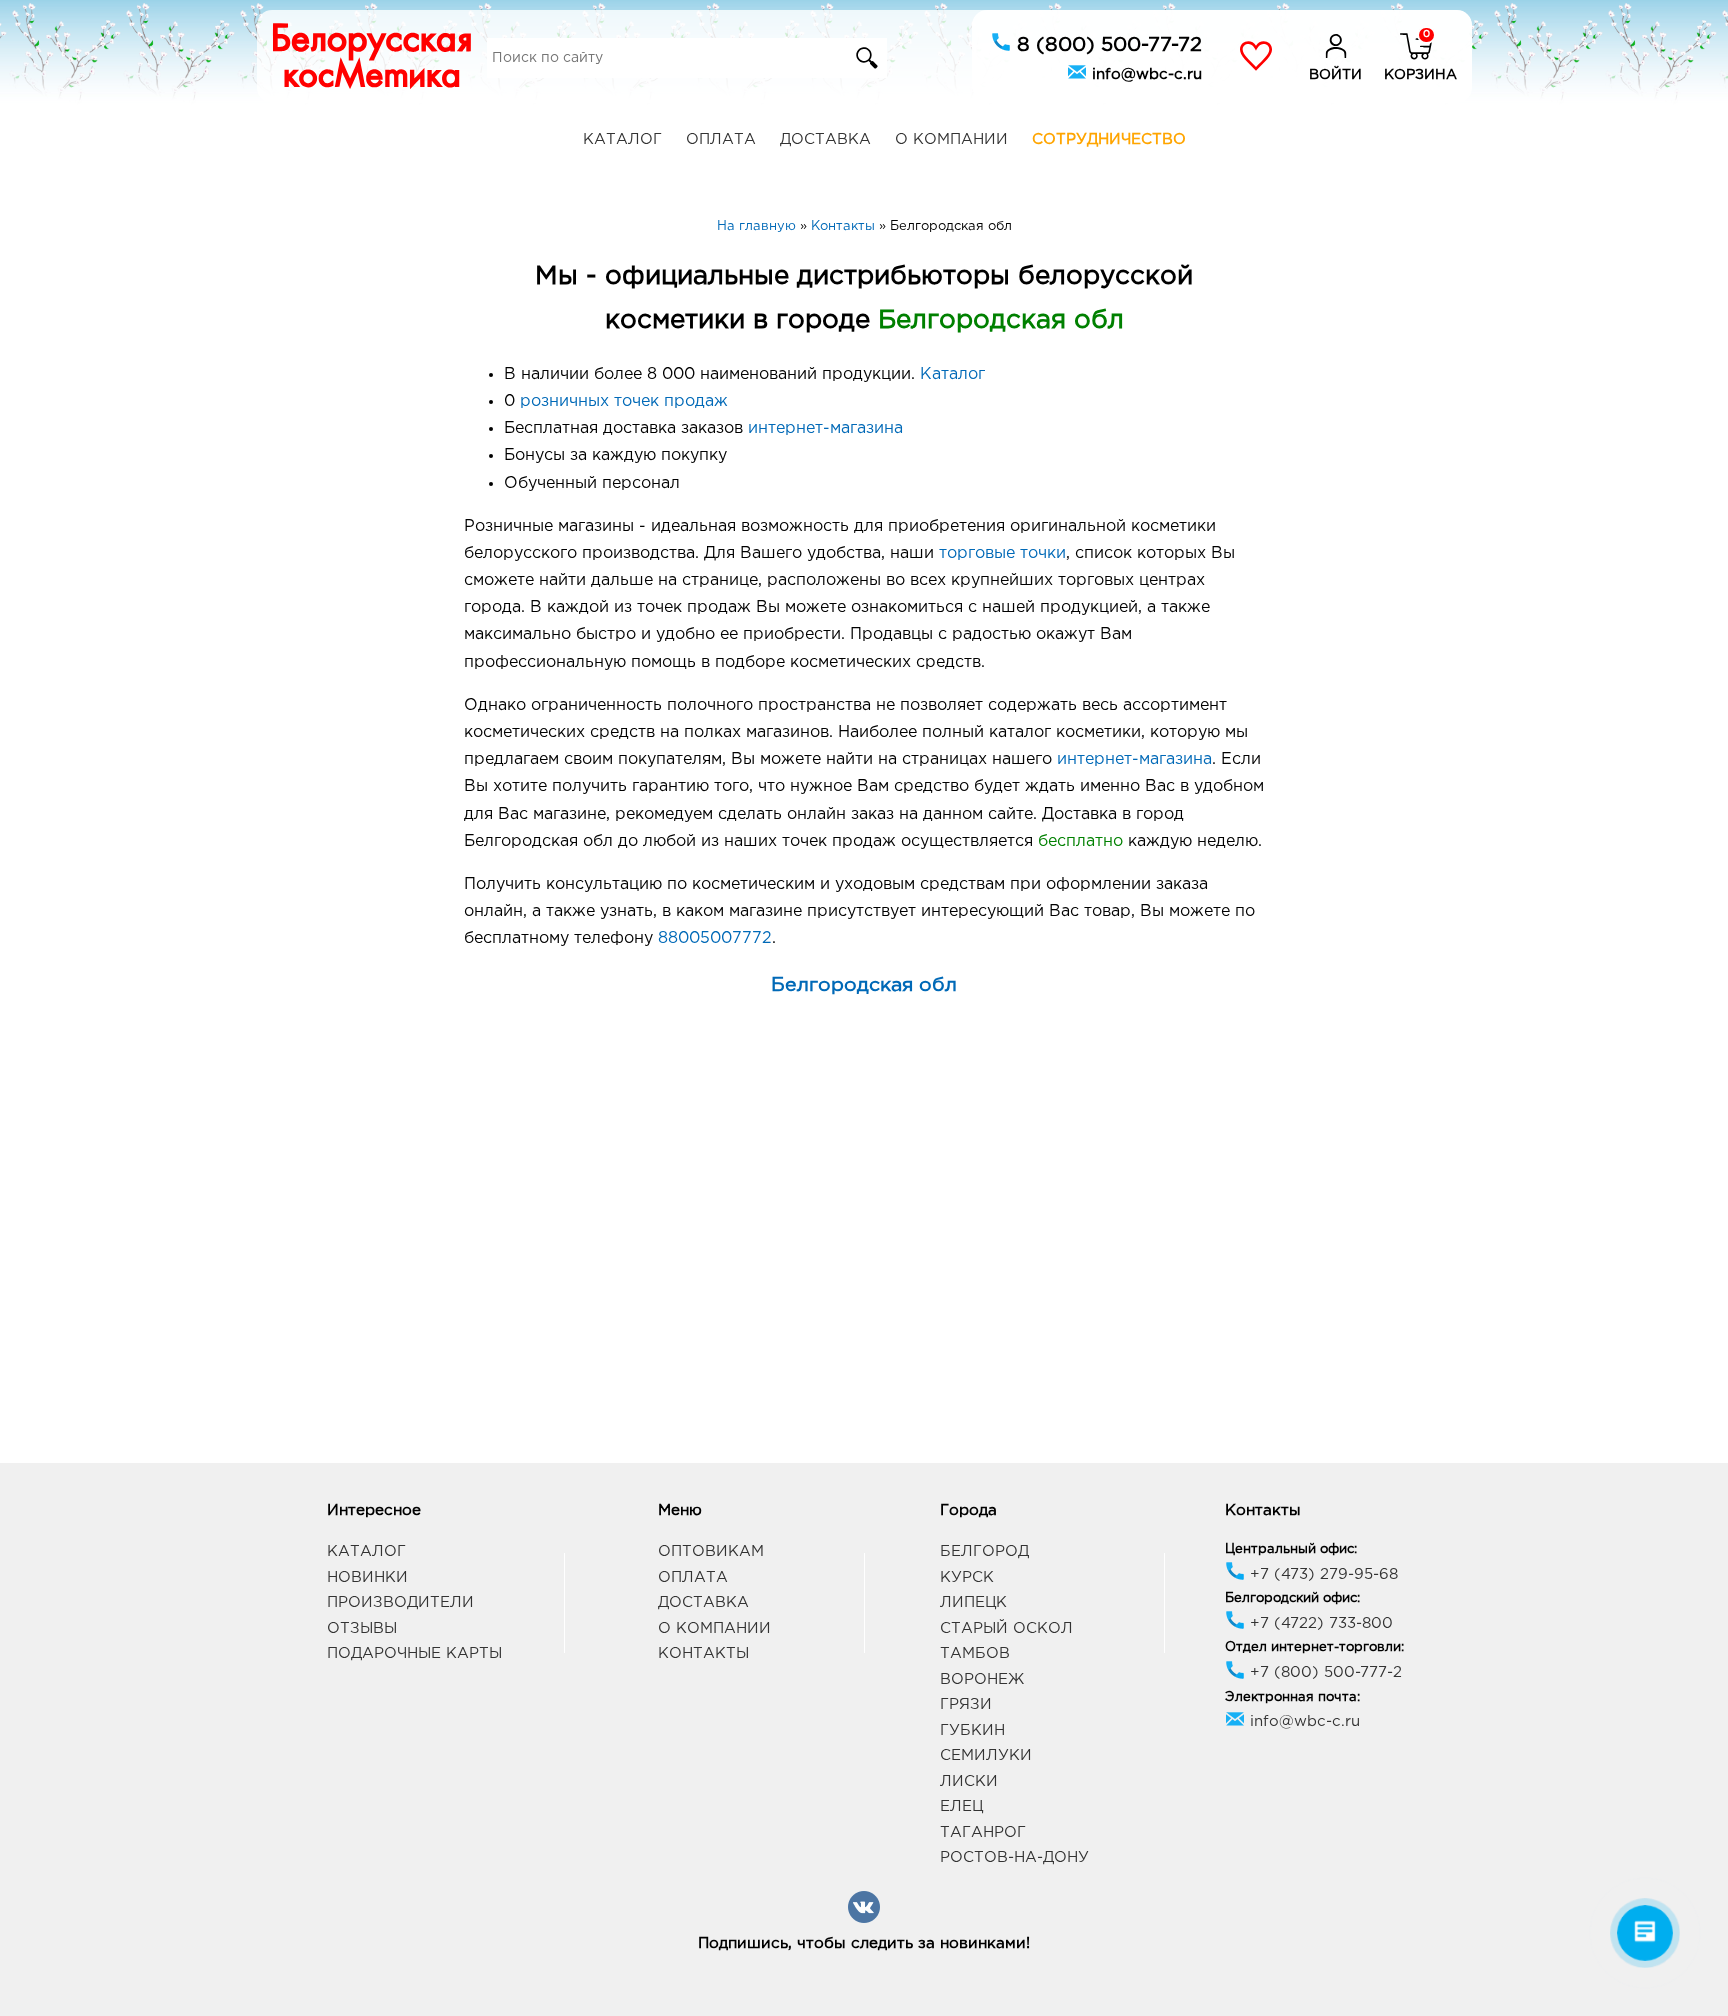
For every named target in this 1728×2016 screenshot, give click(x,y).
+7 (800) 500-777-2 (1323, 1672)
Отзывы (362, 1628)
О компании (951, 139)
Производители (400, 1602)
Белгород (984, 1551)
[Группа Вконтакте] (864, 1919)
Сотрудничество (1109, 139)
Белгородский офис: (1292, 1598)
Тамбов (975, 1653)
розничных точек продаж (624, 401)
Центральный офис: (1291, 1549)
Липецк (973, 1602)
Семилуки (986, 1755)
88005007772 (715, 938)
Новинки (367, 1577)
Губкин (972, 1730)
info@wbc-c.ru (1144, 74)
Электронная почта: (1292, 1697)
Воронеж (982, 1679)
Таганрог (983, 1832)
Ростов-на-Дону (1014, 1857)
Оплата (721, 139)
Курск (967, 1577)
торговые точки (1002, 553)
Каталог (622, 139)
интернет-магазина (825, 428)
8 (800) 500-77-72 (1106, 45)
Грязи (966, 1704)
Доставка (825, 139)
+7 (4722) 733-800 (1319, 1623)
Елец (961, 1806)
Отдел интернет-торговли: (1314, 1647)
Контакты (703, 1653)
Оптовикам (711, 1551)
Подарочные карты (414, 1653)
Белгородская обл (864, 985)
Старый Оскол (1006, 1628)
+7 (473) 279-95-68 (1321, 1574)
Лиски (969, 1781)
